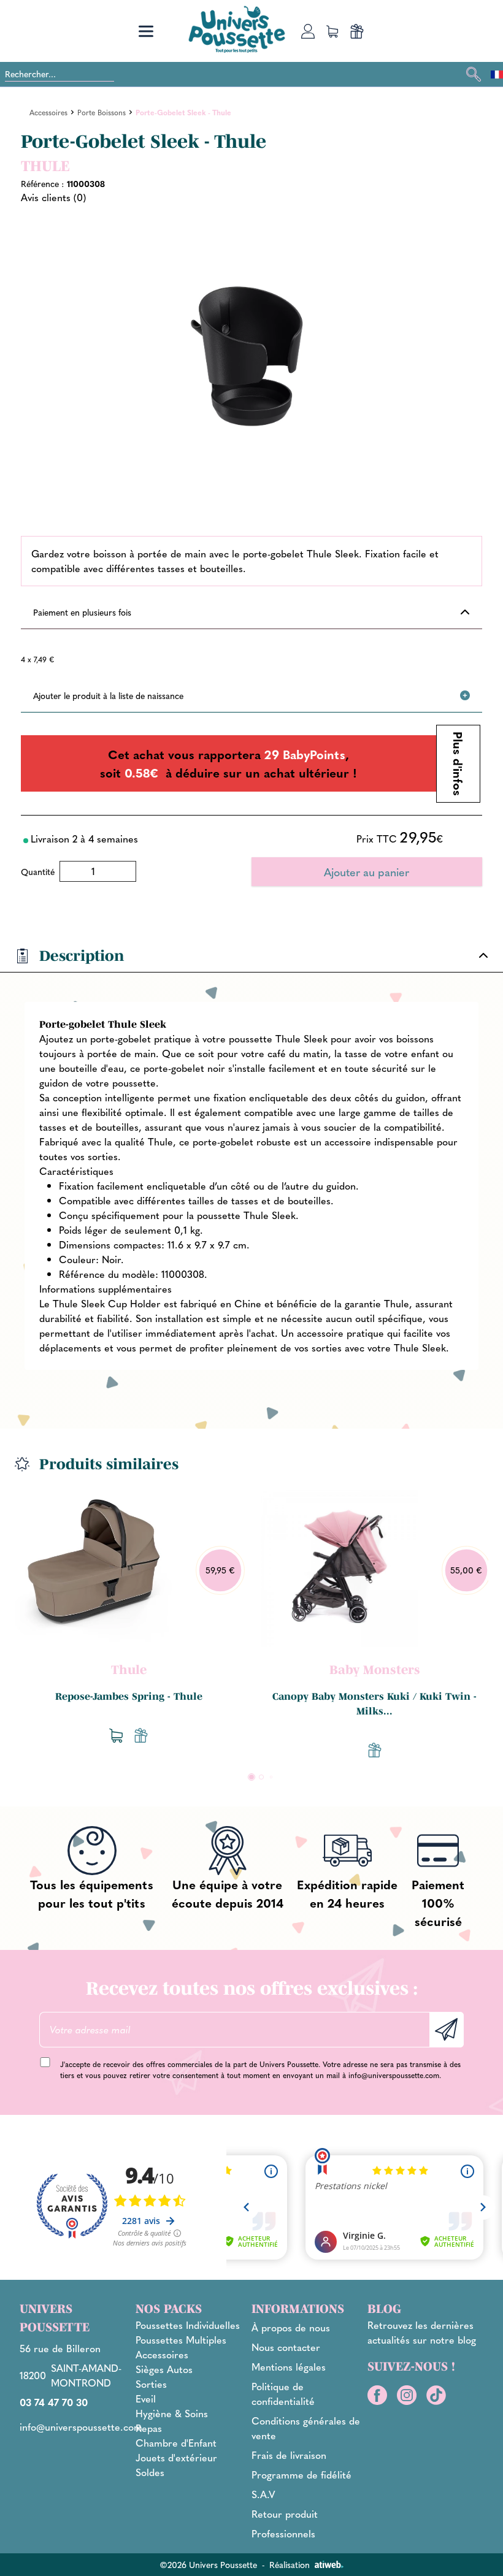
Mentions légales (289, 2367)
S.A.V (263, 2494)
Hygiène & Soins (172, 2413)
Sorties (151, 2384)
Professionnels (283, 2533)
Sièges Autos (164, 2369)
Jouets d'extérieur (176, 2457)
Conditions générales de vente (306, 2428)
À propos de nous (291, 2327)
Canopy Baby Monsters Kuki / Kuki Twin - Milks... (374, 1703)
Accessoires (162, 2354)
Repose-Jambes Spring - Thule (129, 1696)
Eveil (146, 2398)
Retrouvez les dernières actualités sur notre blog (422, 2332)
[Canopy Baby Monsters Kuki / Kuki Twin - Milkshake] (339, 1569)
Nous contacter (286, 2347)
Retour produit (285, 2514)
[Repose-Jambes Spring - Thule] (93, 1569)
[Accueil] (237, 29)
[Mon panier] (332, 31)
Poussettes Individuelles (188, 2325)
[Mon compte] (308, 31)
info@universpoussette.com (394, 2075)
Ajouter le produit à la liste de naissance (108, 695)
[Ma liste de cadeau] (357, 31)
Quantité (38, 871)
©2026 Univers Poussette (208, 2564)
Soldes (150, 2472)
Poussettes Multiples (181, 2340)
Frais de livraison (289, 2455)
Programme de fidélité (301, 2475)
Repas (149, 2428)
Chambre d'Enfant (176, 2443)
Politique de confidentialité (283, 2394)
